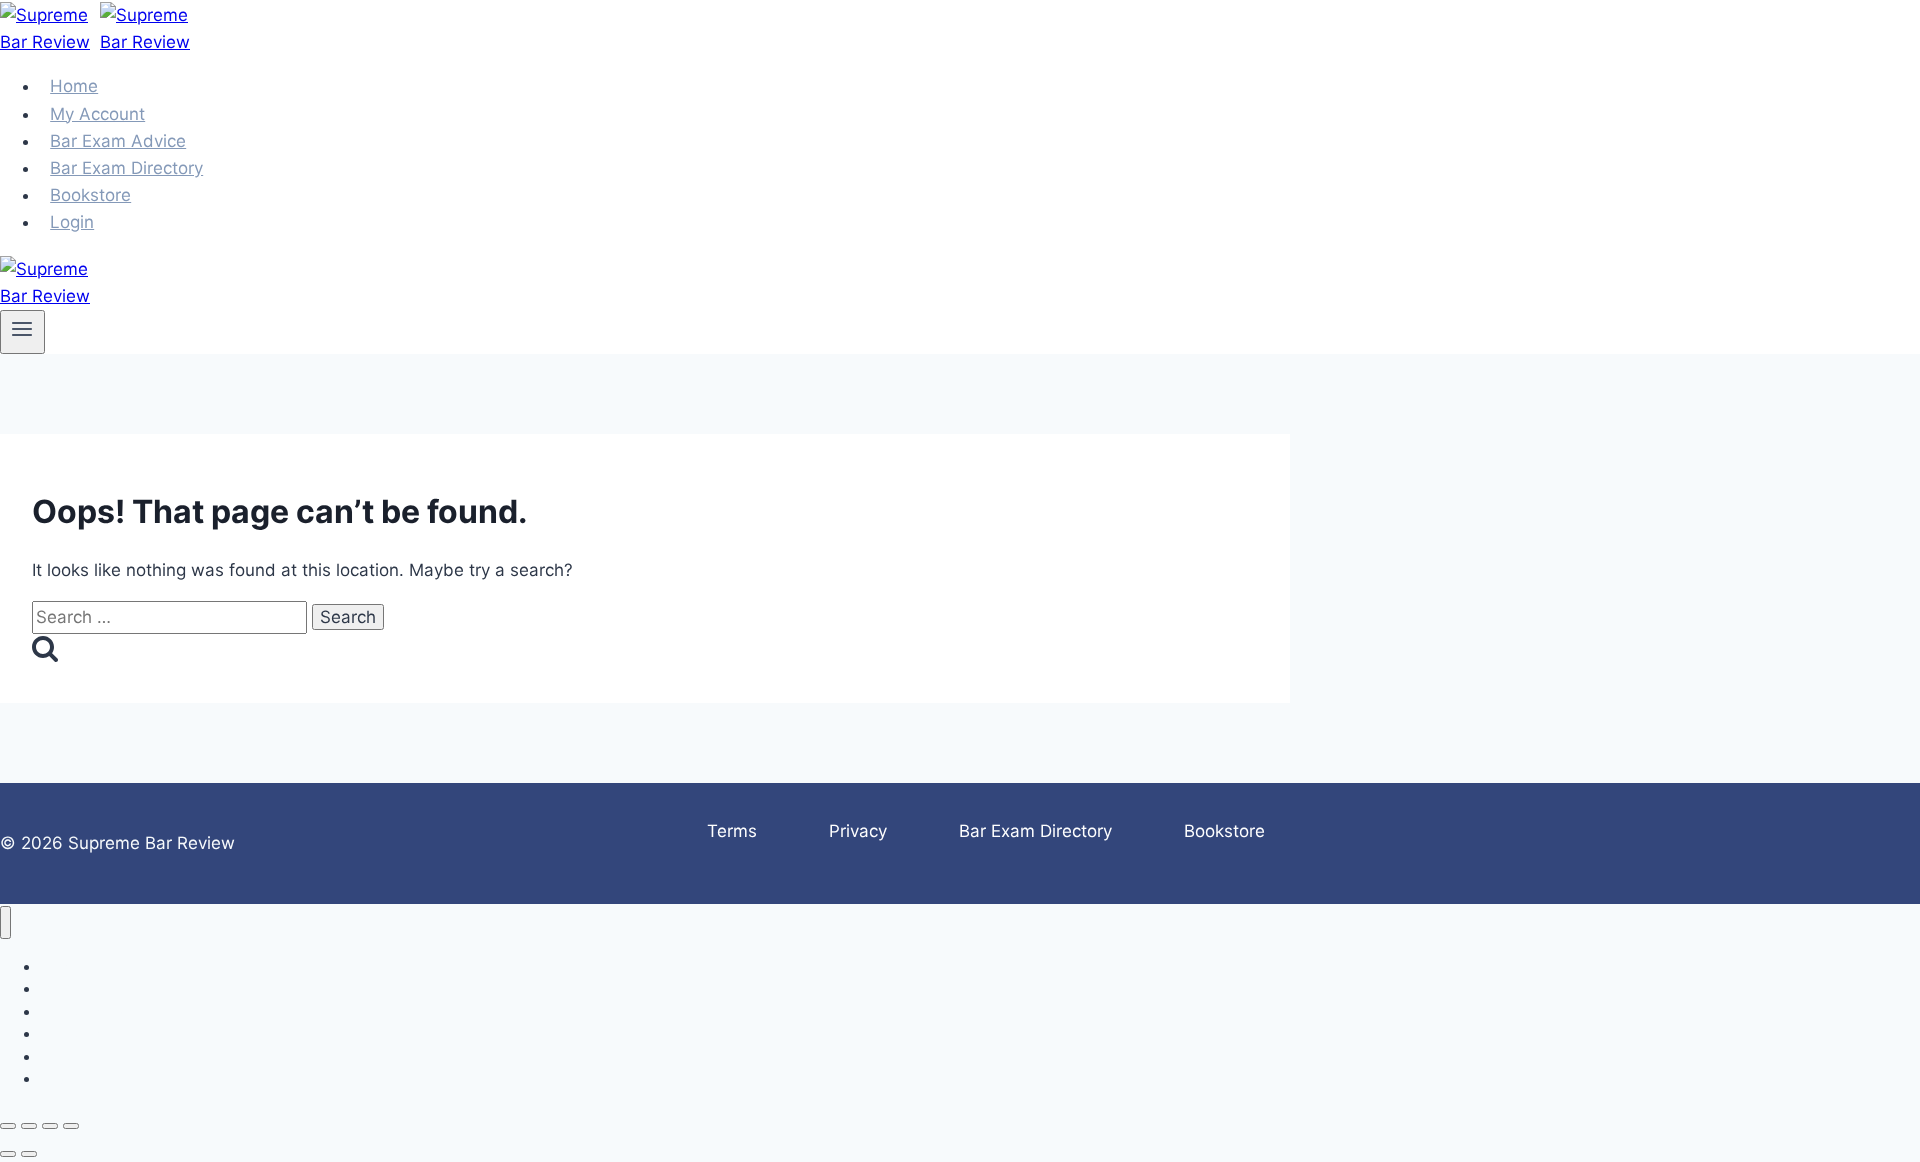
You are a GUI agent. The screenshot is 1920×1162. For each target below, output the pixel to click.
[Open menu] (22, 332)
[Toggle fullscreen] (29, 1126)
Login (72, 222)
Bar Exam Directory (1035, 831)
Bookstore (1224, 831)
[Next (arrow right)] (29, 1154)
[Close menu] (5, 922)
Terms (732, 831)
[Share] (50, 1126)
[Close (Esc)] (71, 1126)
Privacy (858, 831)
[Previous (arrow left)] (8, 1154)
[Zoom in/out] (8, 1126)
